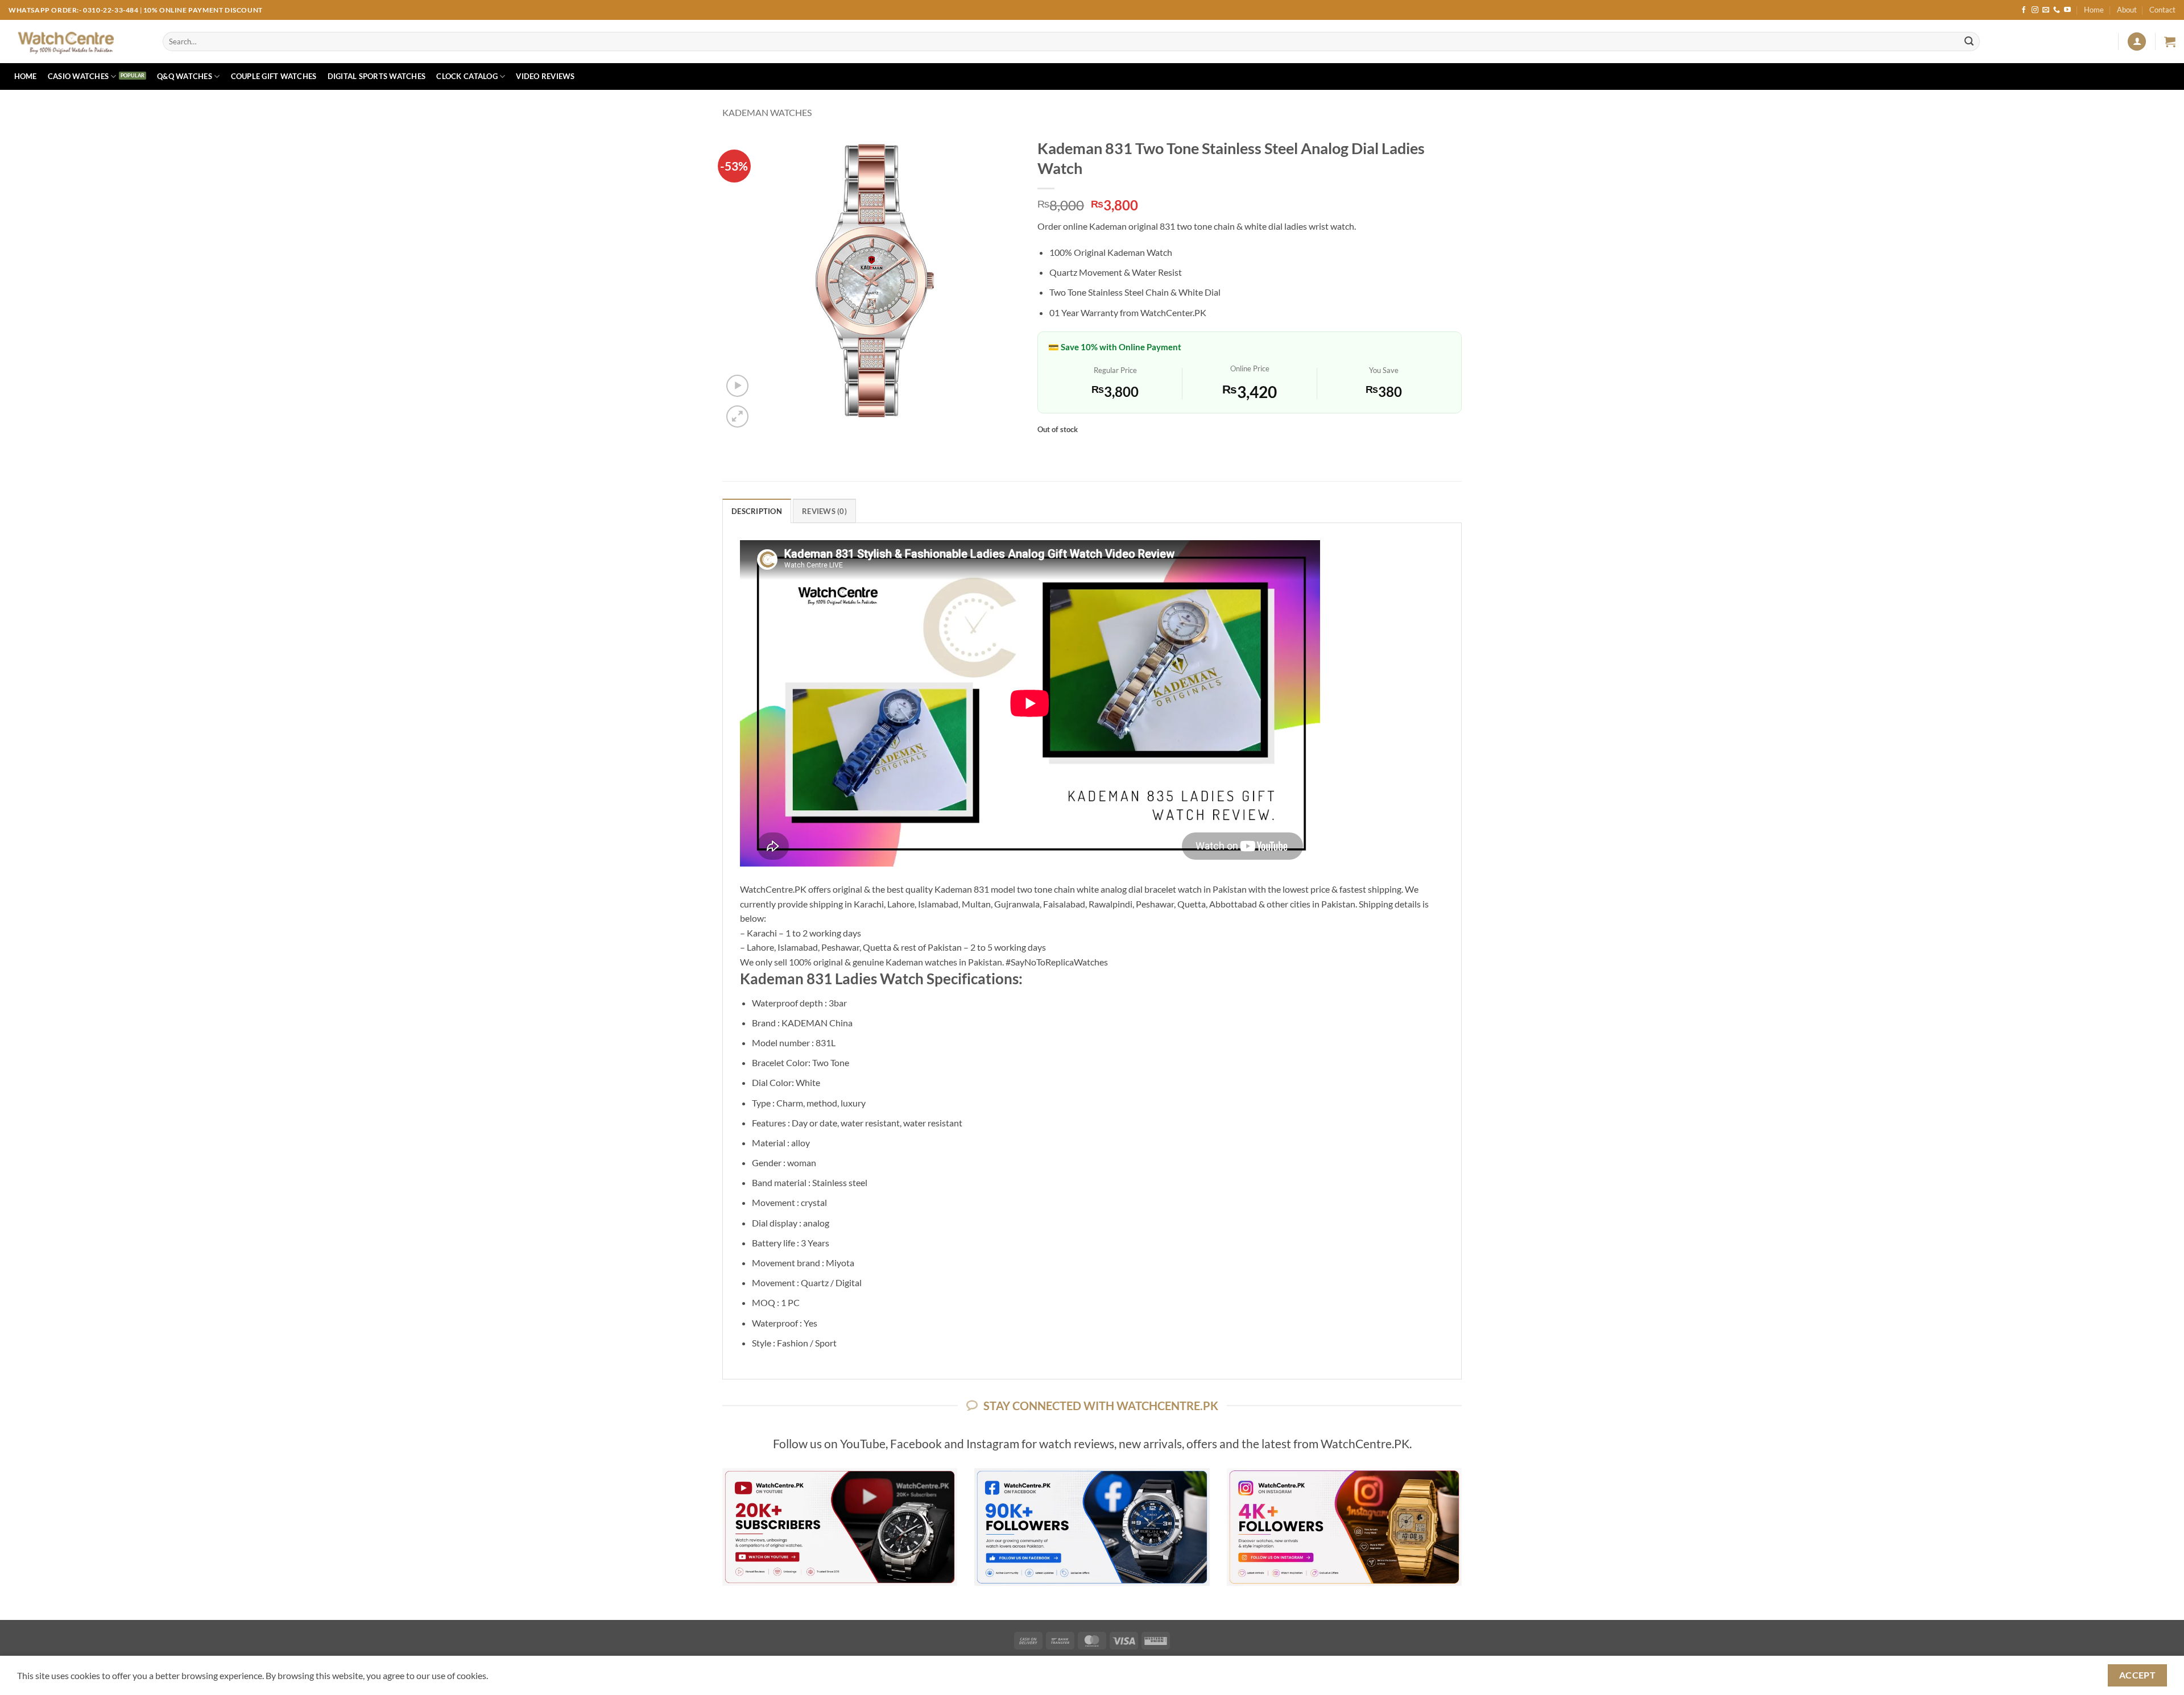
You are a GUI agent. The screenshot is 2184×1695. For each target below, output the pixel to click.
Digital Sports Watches (377, 76)
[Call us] (2057, 10)
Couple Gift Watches (274, 76)
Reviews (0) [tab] (824, 511)
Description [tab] (757, 511)
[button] (2137, 42)
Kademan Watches (767, 112)
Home (2094, 10)
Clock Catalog (467, 76)
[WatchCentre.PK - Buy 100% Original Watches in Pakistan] (77, 42)
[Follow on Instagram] (2035, 10)
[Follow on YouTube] (2067, 10)
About (2127, 10)
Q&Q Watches (185, 76)
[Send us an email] (2046, 10)
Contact (2162, 10)
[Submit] (1969, 42)
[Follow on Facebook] (2024, 10)
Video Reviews (545, 76)
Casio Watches (78, 76)
